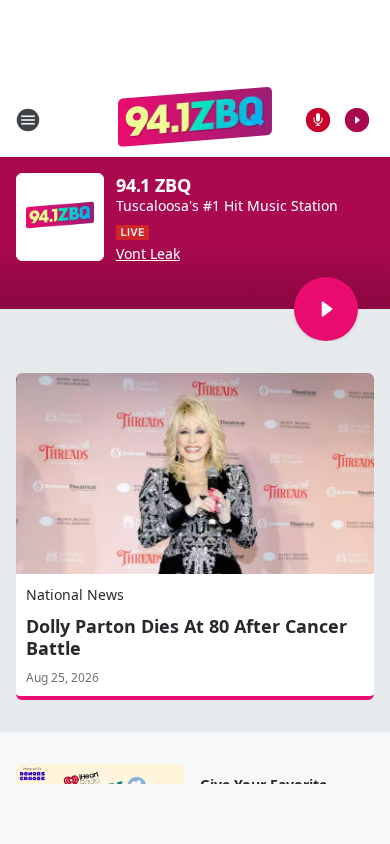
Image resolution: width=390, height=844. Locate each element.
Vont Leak (148, 254)
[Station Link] (195, 119)
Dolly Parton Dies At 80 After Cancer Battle (186, 637)
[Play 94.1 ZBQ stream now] (60, 217)
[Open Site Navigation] (28, 120)
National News (75, 594)
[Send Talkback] (318, 120)
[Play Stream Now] (357, 120)
